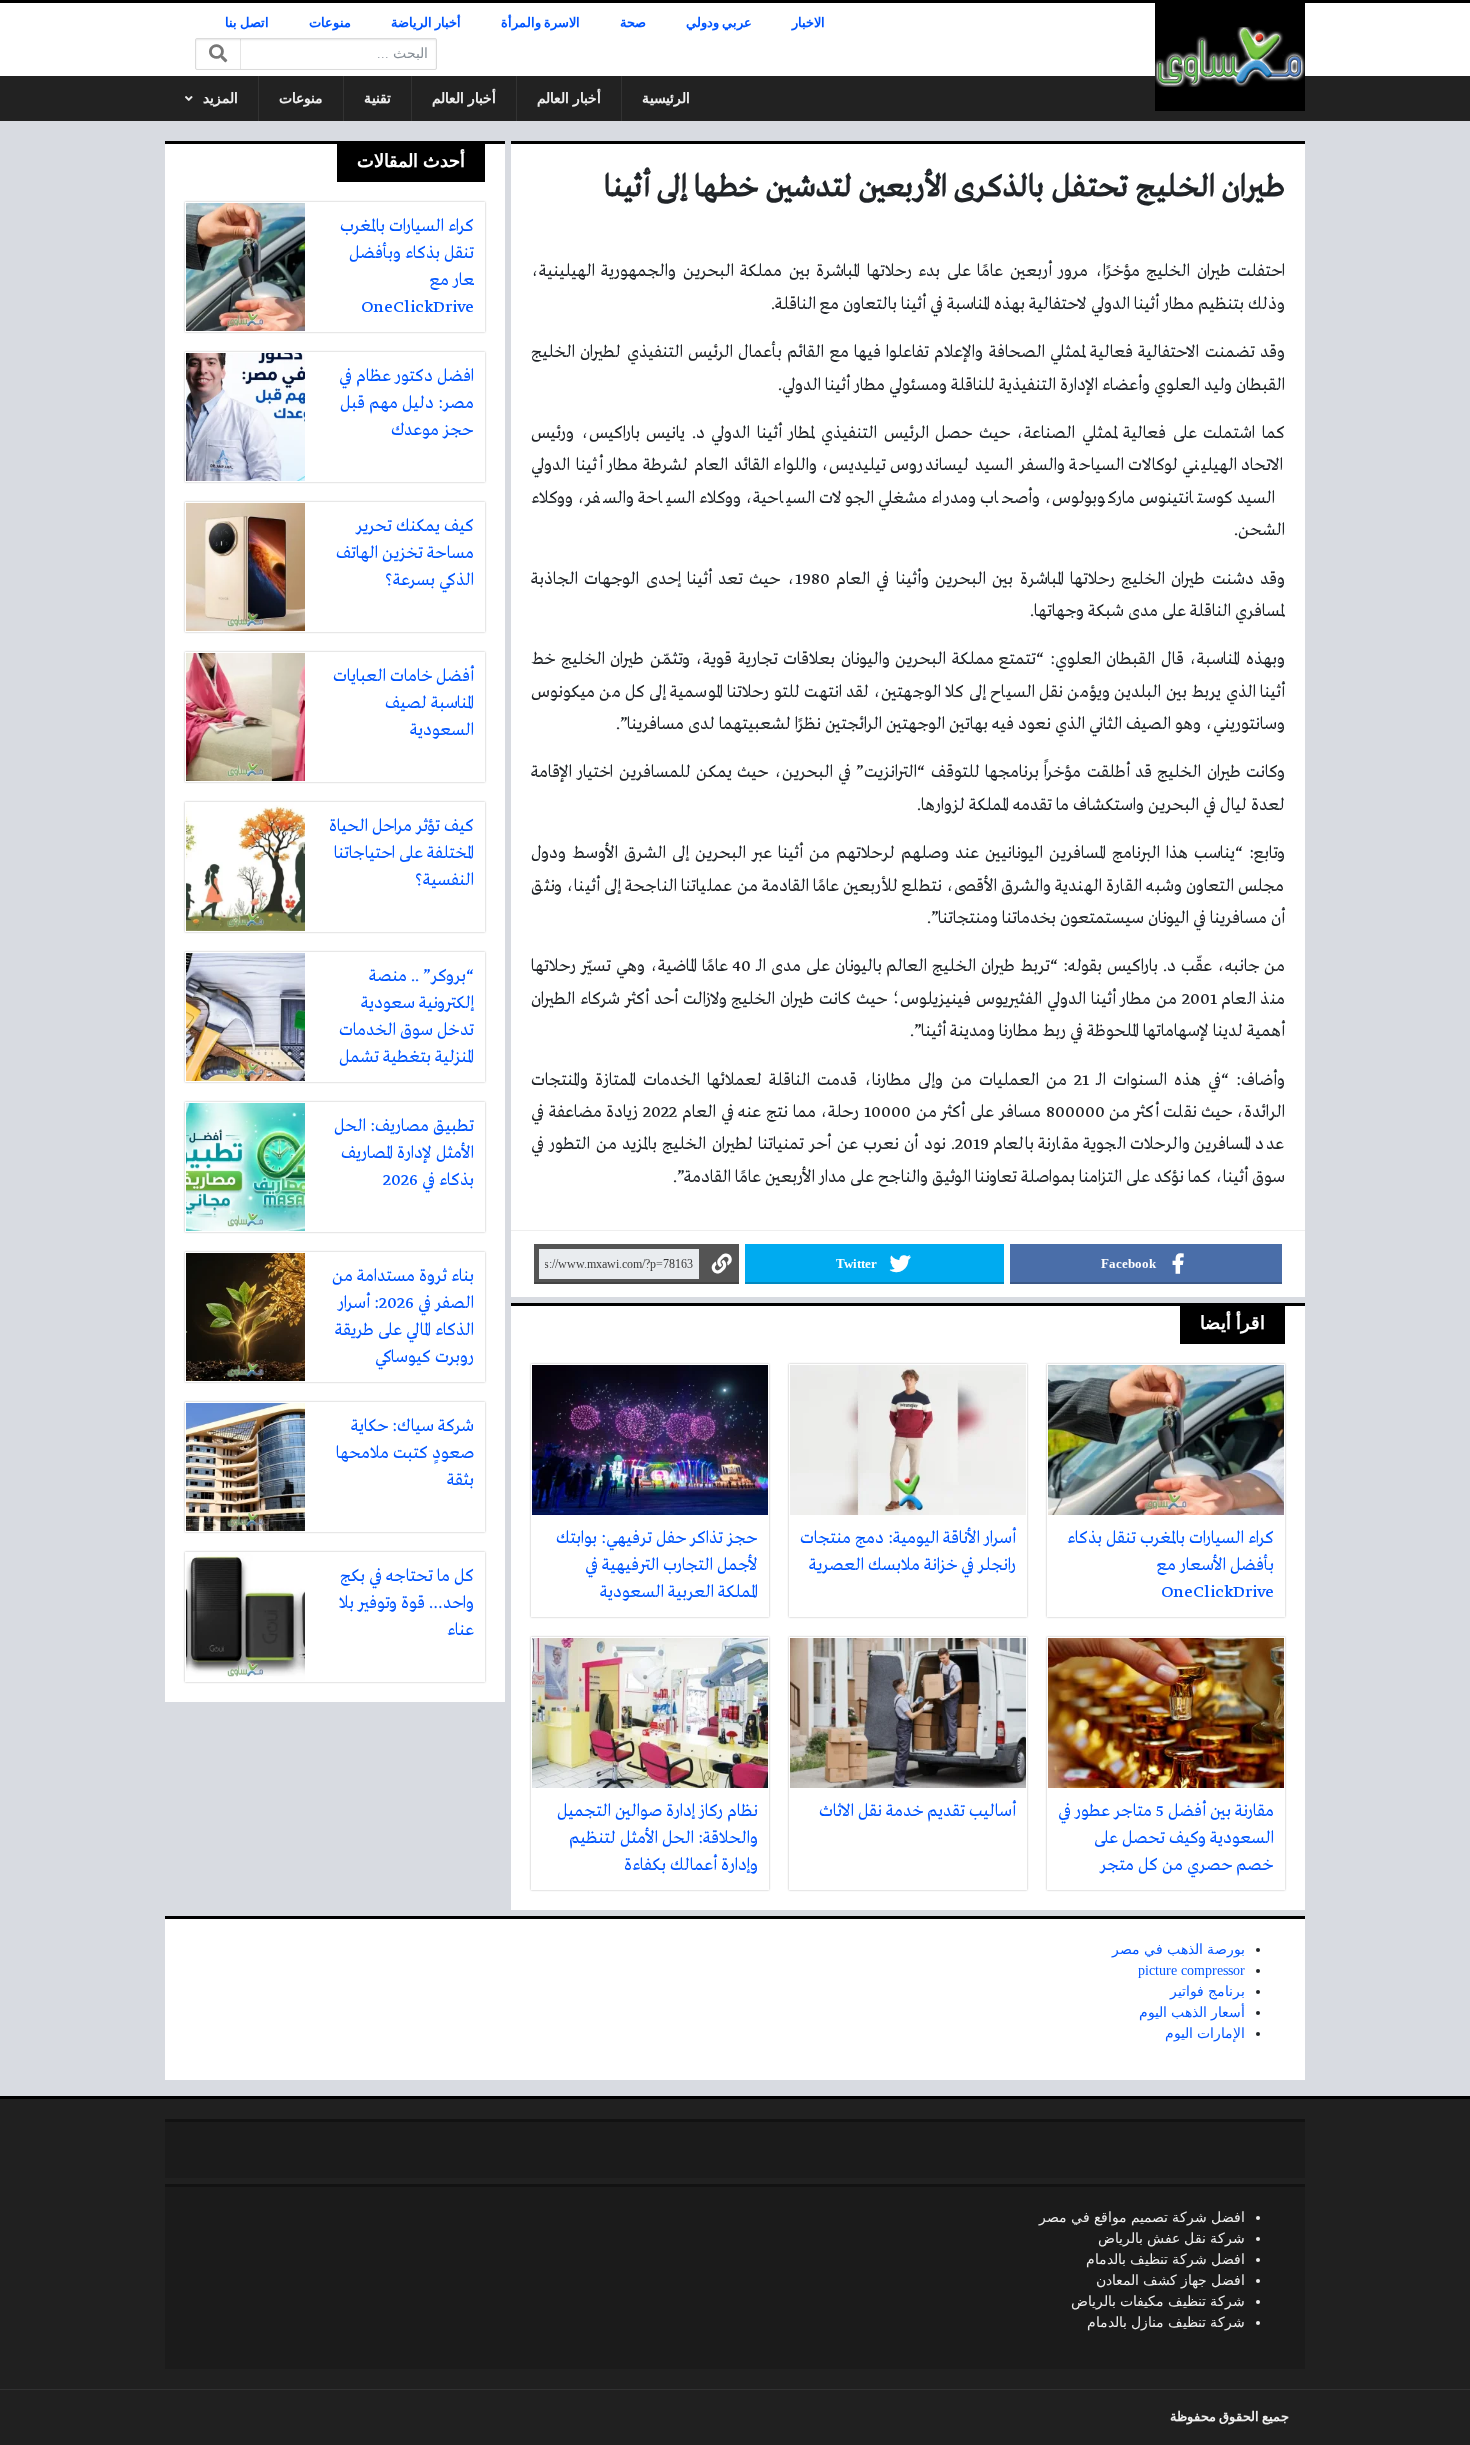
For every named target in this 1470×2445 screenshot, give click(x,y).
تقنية (377, 98)
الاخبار (808, 23)
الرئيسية (666, 98)
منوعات (330, 23)
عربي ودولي (719, 23)
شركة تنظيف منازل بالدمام (1166, 2322)
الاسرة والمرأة (540, 23)
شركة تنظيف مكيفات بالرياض (1158, 2301)
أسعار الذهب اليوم (1192, 2012)
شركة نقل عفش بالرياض (1171, 2238)
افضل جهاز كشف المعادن (1170, 2280)
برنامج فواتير (1207, 1991)
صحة (633, 23)
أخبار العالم (569, 98)
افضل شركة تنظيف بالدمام (1165, 2259)
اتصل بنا (247, 23)
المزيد (220, 98)
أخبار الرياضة (426, 23)
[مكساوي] (1230, 57)
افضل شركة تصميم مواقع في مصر (1142, 2217)
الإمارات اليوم (1205, 2033)
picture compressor (1191, 1970)
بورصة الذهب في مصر (1178, 1949)
